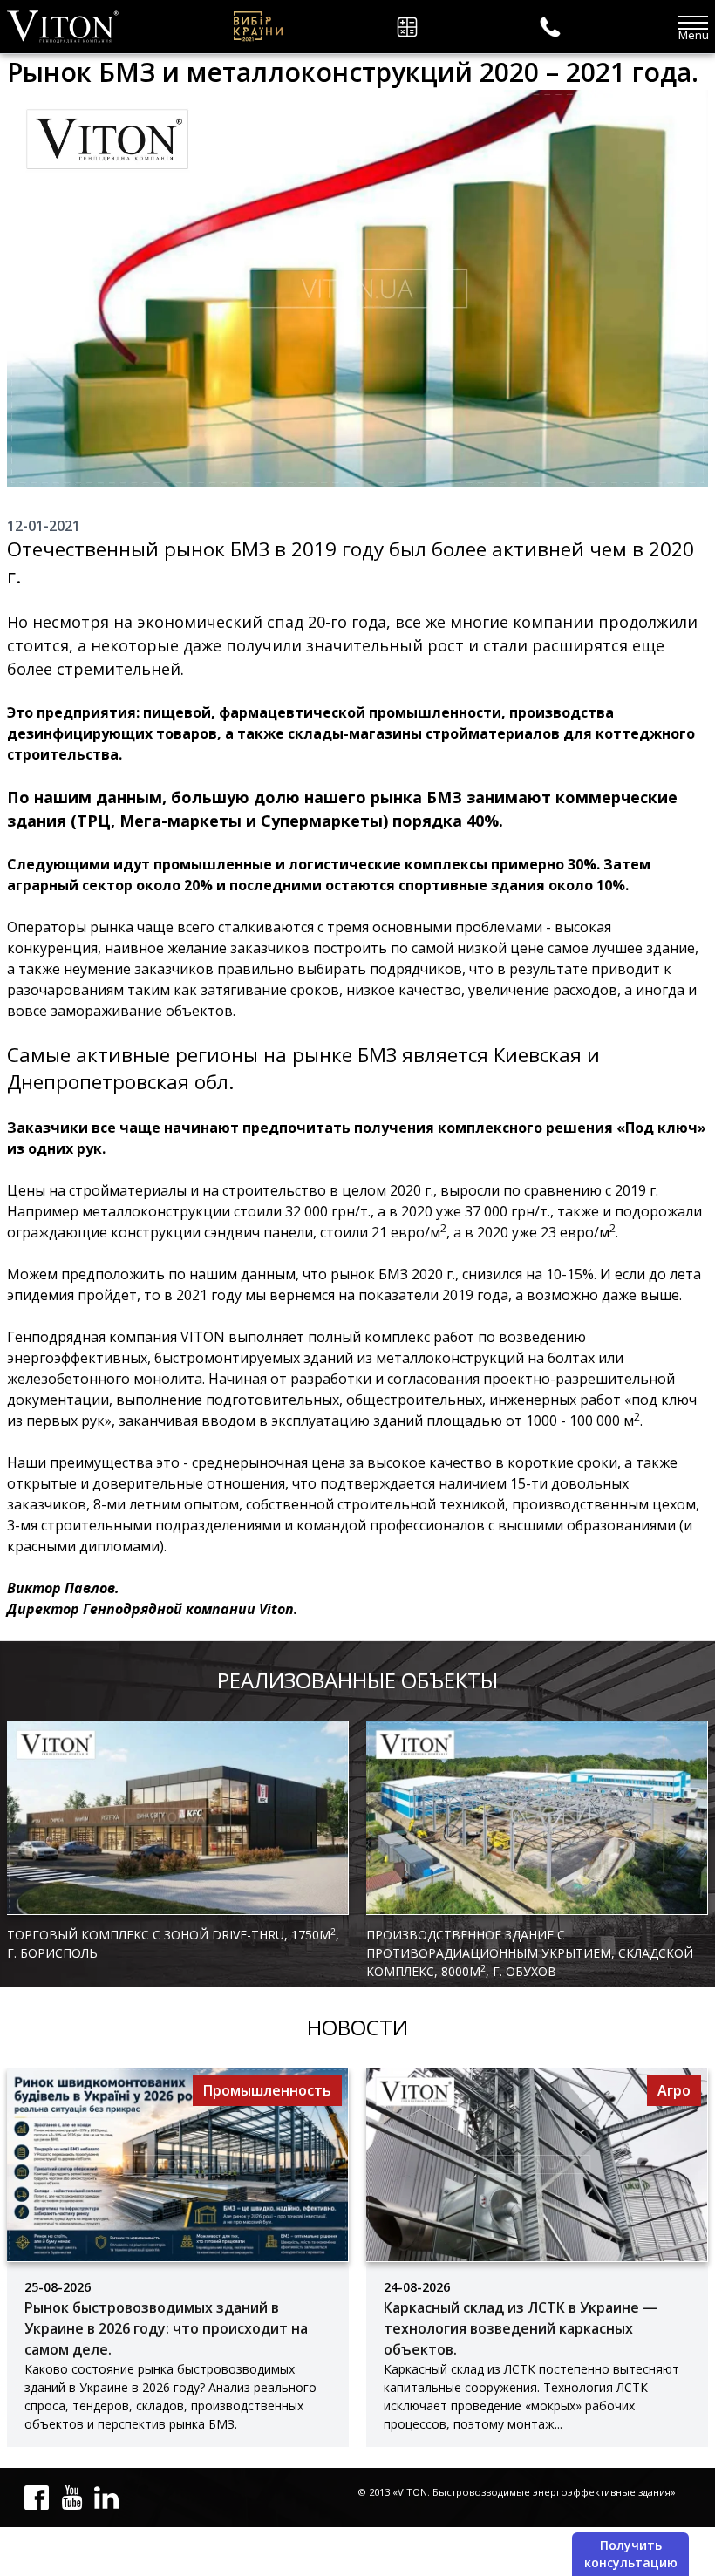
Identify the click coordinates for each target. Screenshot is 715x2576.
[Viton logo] (63, 27)
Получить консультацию (631, 2554)
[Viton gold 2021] (256, 26)
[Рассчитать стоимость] (411, 27)
